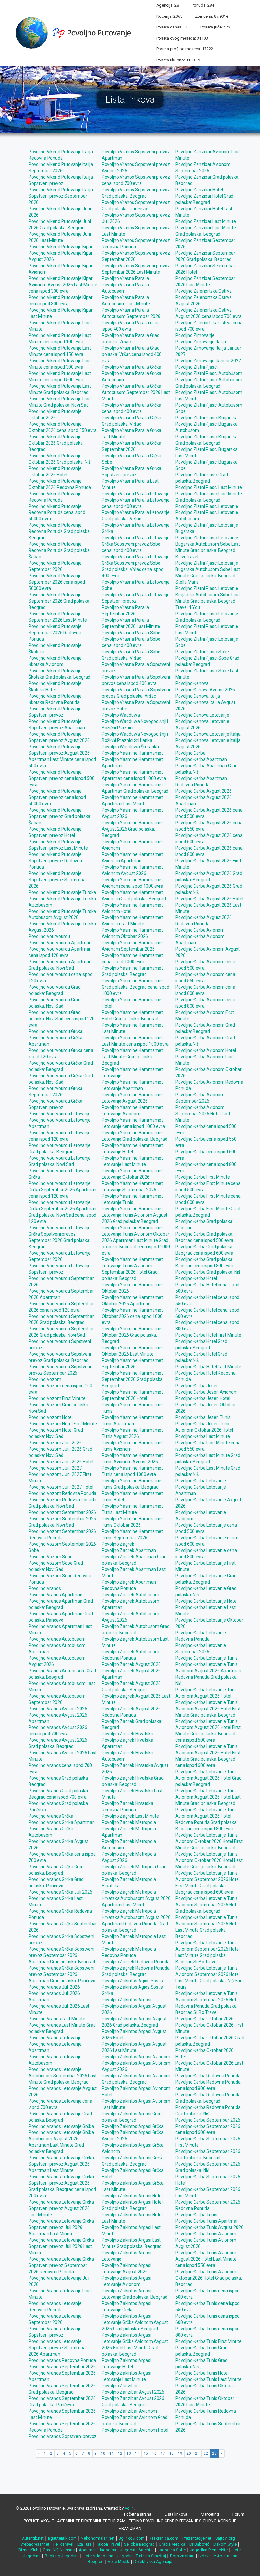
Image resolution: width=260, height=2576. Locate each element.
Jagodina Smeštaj (137, 2550)
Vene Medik (119, 2562)
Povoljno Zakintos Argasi (127, 2000)
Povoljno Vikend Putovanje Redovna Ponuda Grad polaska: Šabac (60, 550)
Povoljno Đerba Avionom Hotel (206, 1050)
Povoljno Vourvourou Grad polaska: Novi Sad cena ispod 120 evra (62, 1019)
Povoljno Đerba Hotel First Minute (208, 1335)
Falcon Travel (108, 2544)
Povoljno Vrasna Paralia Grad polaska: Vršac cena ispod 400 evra (132, 354)
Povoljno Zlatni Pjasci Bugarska (206, 418)
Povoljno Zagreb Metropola (129, 1822)
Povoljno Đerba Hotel (196, 1278)
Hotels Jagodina (98, 2556)
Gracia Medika (172, 2544)
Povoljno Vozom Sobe (51, 1557)
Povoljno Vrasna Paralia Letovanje (136, 494)
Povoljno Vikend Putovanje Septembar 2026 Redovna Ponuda (55, 633)
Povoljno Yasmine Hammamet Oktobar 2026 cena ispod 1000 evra (132, 1316)
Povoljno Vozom (45, 1379)
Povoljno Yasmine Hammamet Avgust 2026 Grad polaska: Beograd (132, 829)
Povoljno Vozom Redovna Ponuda (62, 1493)
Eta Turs (84, 2544)
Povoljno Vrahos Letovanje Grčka (61, 2126)
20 (189, 2453)
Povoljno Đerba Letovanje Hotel (206, 1601)
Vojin (129, 2508)
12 (120, 2453)
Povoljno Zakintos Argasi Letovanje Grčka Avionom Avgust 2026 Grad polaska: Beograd (135, 2322)
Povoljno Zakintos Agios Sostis (132, 1981)
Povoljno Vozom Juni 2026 (55, 1443)
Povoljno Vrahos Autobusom (57, 1639)
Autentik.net (33, 2538)
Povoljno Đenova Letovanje (202, 715)
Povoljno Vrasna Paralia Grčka (132, 367)
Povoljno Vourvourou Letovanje (60, 1114)
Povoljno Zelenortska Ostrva (204, 291)
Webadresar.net (35, 2544)
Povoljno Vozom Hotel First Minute (63, 1424)
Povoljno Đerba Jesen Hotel (203, 1398)
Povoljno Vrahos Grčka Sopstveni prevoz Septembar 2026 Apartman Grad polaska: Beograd (62, 1955)
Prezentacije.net (197, 2538)
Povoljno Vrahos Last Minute (57, 2019)
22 (206, 2453)
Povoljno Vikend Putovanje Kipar (61, 247)
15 (146, 2453)
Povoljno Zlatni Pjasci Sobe (202, 652)
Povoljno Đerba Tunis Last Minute (208, 2379)
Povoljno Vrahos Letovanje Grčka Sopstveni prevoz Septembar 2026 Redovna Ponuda (61, 2265)
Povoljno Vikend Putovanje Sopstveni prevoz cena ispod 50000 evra (57, 797)
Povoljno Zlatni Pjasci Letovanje (207, 506)
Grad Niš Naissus (59, 2550)
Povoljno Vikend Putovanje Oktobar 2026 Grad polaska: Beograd (56, 443)
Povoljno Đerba (190, 753)
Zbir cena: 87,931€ (212, 16)
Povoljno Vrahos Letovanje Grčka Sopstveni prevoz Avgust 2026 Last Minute (61, 2208)
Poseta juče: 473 (215, 27)
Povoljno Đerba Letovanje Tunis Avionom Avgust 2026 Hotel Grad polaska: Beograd (208, 1778)
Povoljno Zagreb (118, 1544)
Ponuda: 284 (203, 5)
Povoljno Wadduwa (121, 715)
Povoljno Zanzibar (120, 2386)
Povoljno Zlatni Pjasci (196, 367)
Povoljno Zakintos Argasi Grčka (133, 2126)
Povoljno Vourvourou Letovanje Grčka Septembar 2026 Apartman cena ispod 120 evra (62, 1190)
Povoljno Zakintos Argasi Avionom (136, 2057)
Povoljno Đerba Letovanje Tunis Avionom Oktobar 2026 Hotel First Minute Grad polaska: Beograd (209, 1841)
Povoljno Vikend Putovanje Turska (62, 892)
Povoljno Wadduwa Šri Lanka (130, 747)
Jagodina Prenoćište (209, 2550)
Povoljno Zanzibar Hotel (199, 190)
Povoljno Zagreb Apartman (129, 1550)
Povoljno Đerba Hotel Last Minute (208, 1367)
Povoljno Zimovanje (195, 335)
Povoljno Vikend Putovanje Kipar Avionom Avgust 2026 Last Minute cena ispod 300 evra (63, 285)
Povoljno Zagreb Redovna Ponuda (136, 1962)
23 (214, 2453)
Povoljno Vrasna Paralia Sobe (131, 633)
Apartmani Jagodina (97, 2550)
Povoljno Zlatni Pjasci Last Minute (209, 487)
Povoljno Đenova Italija (198, 696)
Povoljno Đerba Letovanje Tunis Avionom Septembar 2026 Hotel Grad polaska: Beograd (208, 1905)
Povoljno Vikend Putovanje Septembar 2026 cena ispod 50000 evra (57, 582)
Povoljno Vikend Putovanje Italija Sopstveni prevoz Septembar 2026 (61, 196)
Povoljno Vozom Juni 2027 (55, 1468)
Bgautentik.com (62, 2538)
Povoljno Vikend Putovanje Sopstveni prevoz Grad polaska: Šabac (60, 816)
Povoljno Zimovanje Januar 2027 (208, 361)
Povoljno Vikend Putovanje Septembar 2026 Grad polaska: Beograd (59, 601)
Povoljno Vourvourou (49, 936)
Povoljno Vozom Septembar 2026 (62, 1512)
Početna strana (138, 2514)
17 (163, 2453)
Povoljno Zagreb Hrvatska (127, 1734)
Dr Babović (199, 2544)
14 (137, 2453)
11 (112, 2453)
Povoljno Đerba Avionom (200, 930)
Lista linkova (176, 2514)
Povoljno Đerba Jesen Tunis (203, 1417)
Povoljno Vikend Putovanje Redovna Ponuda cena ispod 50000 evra (57, 513)
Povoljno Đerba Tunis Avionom (206, 2234)
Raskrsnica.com (163, 2538)
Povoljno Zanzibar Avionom (129, 2411)
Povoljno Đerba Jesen (197, 1386)
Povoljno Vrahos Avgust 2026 (58, 1709)
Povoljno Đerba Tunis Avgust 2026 (209, 2227)
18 (172, 2453)
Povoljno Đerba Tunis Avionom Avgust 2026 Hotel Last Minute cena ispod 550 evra (206, 2259)
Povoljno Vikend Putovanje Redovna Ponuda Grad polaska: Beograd (60, 531)
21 (197, 2453)
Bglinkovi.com (132, 2538)
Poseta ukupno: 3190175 (179, 60)
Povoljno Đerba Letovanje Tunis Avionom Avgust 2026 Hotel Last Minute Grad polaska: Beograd (208, 1797)
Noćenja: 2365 (169, 16)
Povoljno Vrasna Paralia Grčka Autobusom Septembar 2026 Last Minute (136, 392)
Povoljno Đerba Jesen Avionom (207, 1392)
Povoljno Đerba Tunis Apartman (207, 2221)
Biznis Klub (29, 2550)
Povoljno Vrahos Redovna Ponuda (62, 2360)
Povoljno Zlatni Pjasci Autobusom (209, 373)
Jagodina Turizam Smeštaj (142, 2556)
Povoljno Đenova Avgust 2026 (205, 690)
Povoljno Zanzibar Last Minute (206, 221)
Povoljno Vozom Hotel (51, 1417)
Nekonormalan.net (98, 2538)
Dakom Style (225, 2544)
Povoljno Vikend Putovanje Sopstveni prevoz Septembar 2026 (58, 880)
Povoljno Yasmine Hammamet (132, 753)
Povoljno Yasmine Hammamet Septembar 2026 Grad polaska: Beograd (133, 1379)
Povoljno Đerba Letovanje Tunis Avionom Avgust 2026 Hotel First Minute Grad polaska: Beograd (208, 1709)
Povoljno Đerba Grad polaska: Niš (208, 1272)
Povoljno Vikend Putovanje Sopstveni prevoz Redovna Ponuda (55, 861)
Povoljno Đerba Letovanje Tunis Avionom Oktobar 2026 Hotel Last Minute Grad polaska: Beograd (209, 1860)
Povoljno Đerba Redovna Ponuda (208, 2076)
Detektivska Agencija (153, 2562)
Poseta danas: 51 (172, 27)
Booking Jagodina (62, 2556)
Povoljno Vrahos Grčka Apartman (62, 1822)
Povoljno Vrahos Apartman (55, 1595)
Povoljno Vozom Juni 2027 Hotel (61, 1487)
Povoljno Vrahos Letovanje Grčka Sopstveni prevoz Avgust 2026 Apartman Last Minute (61, 2164)
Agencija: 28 (168, 5)
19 (180, 2453)
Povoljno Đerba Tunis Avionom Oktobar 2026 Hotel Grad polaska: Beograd (209, 2278)
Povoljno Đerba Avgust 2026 (204, 791)
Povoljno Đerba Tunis (196, 2215)
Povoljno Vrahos (45, 1588)
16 (154, 2453)
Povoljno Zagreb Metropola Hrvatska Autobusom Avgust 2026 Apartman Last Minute (136, 1898)
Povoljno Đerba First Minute (203, 1177)
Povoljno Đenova (192, 683)
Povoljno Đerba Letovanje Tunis (207, 1658)
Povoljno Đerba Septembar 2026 (208, 2120)
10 (103, 2453)
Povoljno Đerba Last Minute (203, 1436)
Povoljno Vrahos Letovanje (55, 2038)
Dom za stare (182, 2556)
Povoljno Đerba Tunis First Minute (208, 2341)
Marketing (210, 2514)
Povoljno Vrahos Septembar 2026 (62, 2367)
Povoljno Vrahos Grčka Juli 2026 (60, 1892)
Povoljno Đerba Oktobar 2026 (205, 2019)
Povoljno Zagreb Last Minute (130, 1816)
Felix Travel (63, 2544)
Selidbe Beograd (139, 2544)
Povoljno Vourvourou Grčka (55, 1031)
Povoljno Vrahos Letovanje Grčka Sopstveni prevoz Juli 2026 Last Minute (61, 2246)
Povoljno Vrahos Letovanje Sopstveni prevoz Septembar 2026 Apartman (58, 2348)
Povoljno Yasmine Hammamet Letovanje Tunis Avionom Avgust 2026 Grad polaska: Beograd (135, 1215)
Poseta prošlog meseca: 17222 (185, 49)
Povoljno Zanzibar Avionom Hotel (135, 2430)
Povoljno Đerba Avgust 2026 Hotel (209, 899)
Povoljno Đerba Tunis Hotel (202, 2373)
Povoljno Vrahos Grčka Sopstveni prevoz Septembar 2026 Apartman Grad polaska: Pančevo (62, 1974)
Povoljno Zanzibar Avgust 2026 (133, 2392)
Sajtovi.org (225, 2538)
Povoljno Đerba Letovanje (201, 1481)
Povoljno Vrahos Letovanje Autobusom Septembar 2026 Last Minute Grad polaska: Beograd (63, 2076)
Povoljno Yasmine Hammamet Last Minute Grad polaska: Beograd (132, 1057)
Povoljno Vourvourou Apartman (60, 943)
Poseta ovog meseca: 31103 (182, 38)
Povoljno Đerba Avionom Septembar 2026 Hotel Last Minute (203, 1114)
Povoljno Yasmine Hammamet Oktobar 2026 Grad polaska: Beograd (132, 1335)
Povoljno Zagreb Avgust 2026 (131, 1664)
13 (129, 2453)
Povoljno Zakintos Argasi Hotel (132, 2196)
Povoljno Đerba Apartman (201, 759)
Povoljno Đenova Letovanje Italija (208, 734)
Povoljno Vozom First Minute (57, 1398)
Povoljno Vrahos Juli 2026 (54, 1987)
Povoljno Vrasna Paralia (125, 278)
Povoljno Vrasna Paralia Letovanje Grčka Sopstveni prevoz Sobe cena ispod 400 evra (136, 544)
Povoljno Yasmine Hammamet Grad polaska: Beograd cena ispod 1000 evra (136, 987)
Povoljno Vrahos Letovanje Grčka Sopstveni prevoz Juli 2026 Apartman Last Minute (61, 2227)
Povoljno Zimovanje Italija (201, 342)
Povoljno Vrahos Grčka (51, 1816)
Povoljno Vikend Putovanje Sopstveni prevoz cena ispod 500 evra (62, 778)
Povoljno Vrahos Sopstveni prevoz (63, 2436)
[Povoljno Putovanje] (76, 32)
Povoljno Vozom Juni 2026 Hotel (61, 1462)
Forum (238, 2514)
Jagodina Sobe (172, 2550)
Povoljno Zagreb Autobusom (130, 1595)
